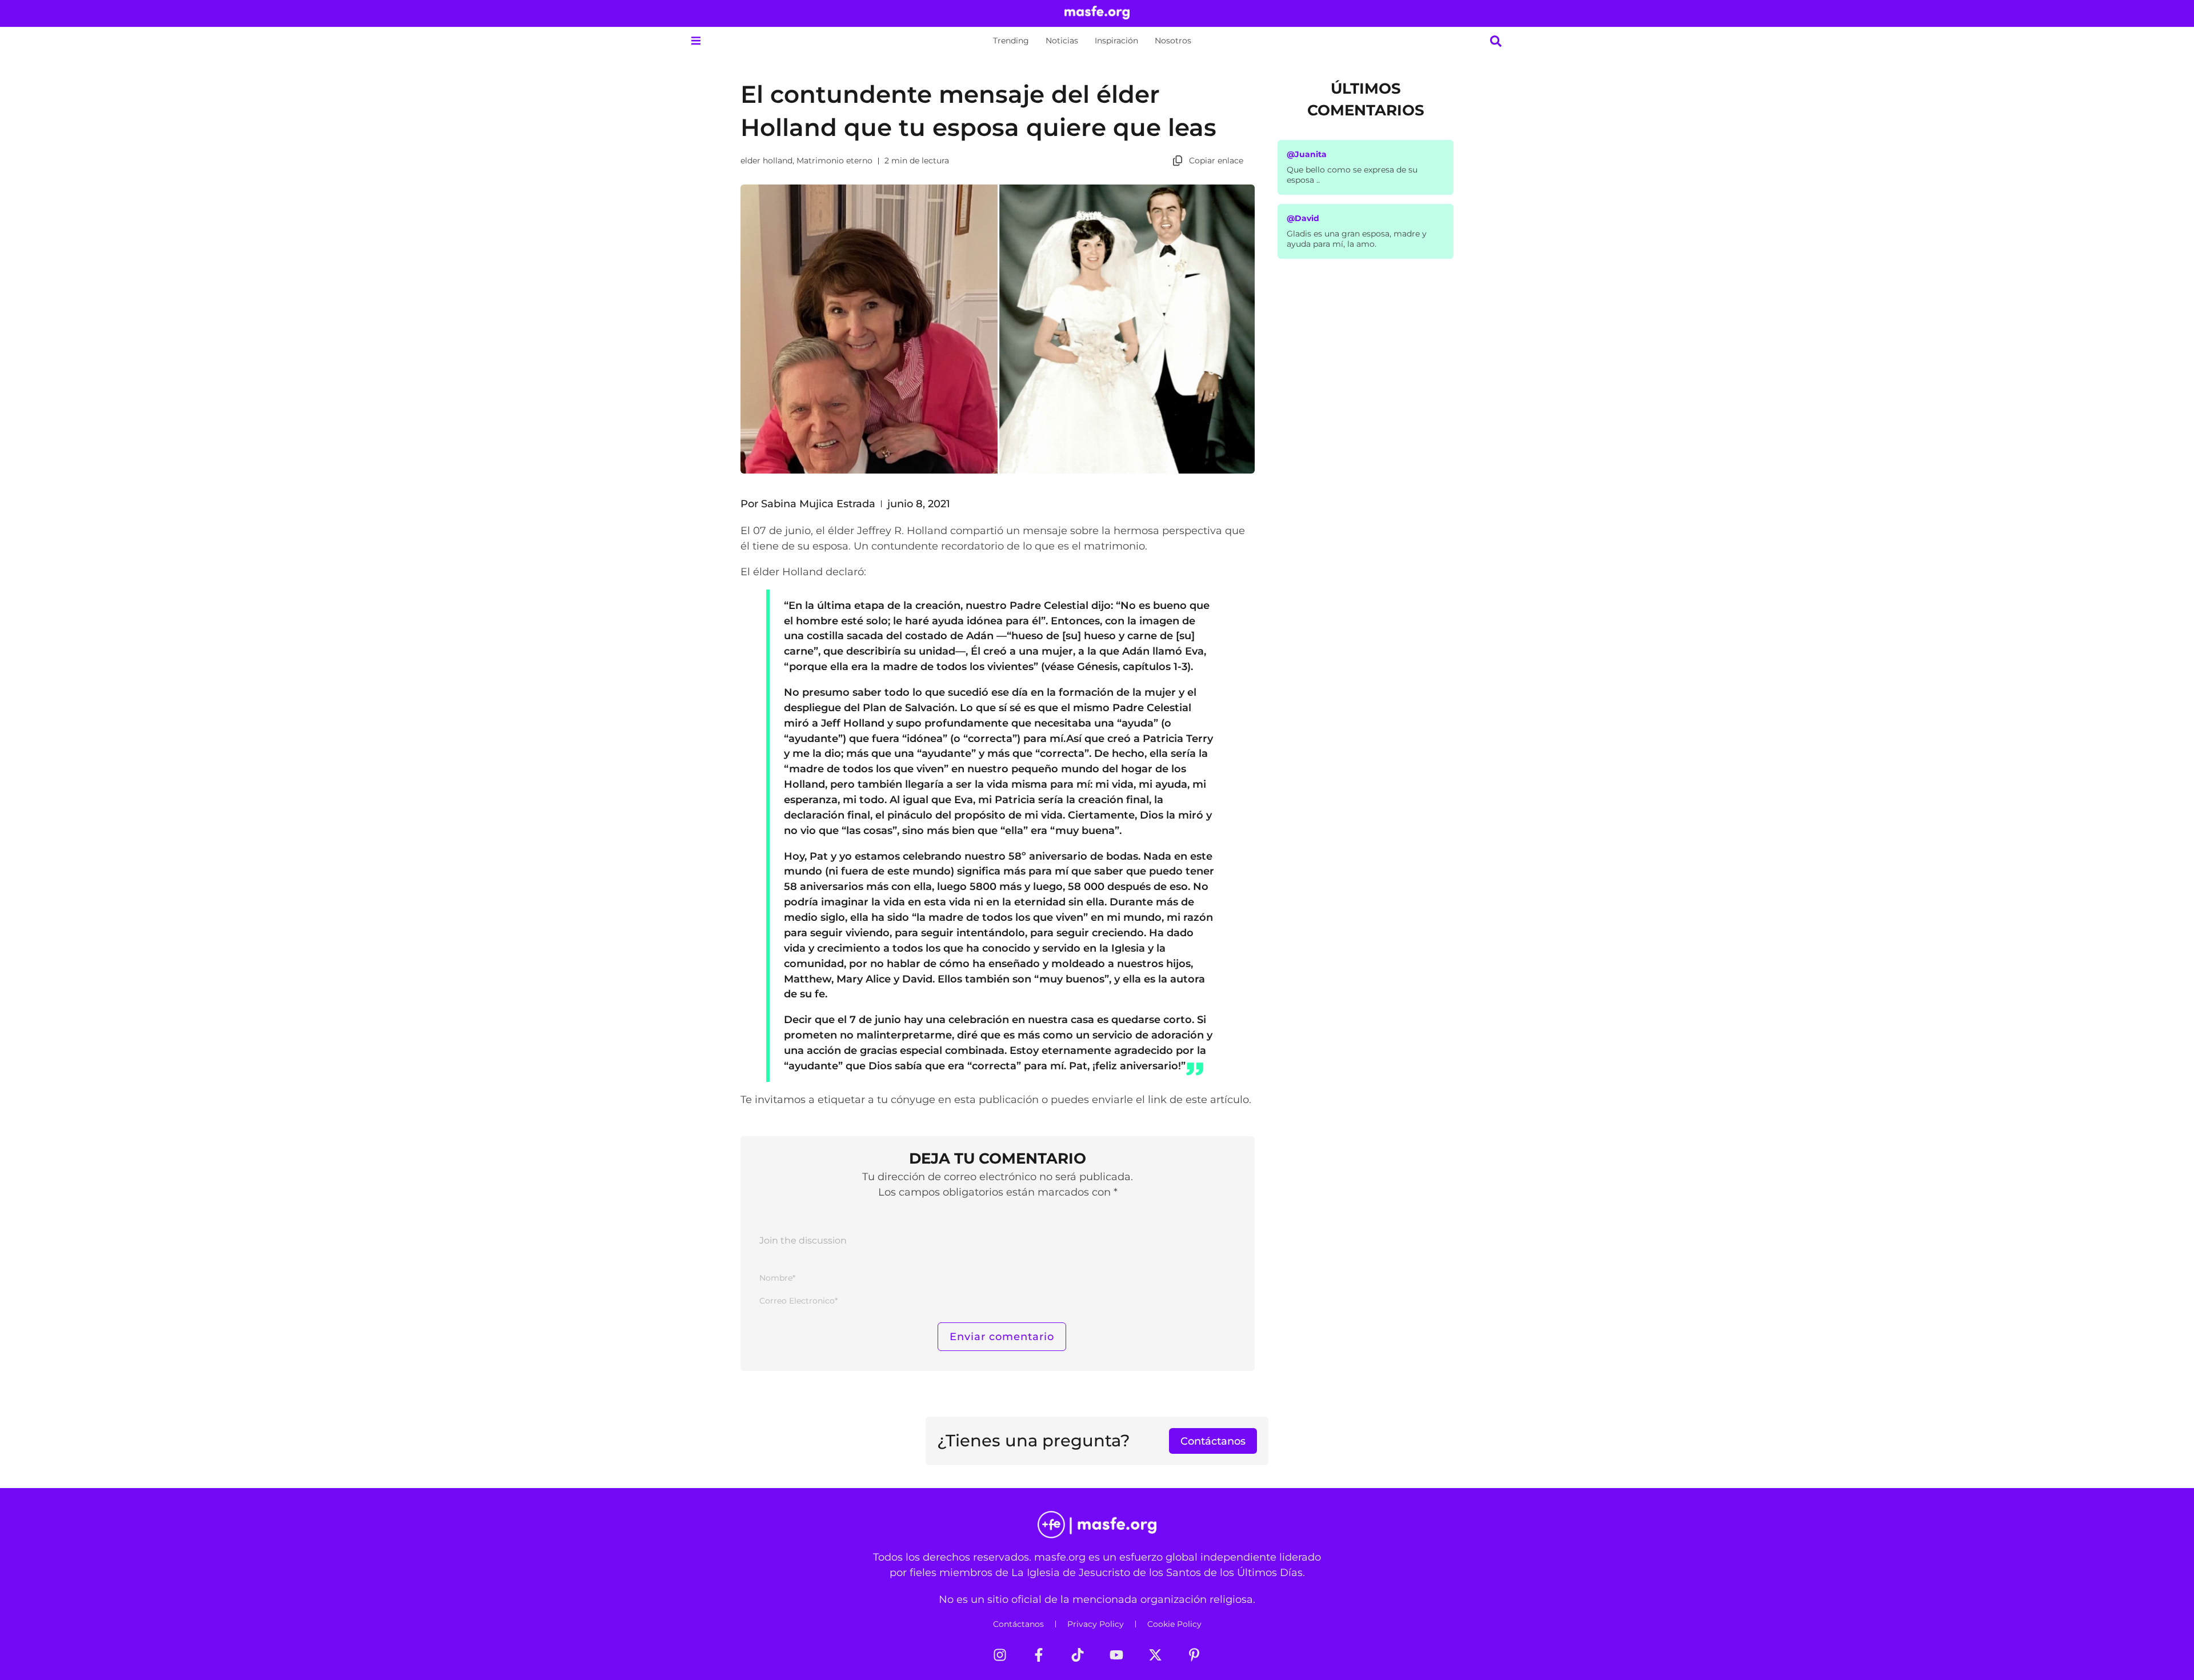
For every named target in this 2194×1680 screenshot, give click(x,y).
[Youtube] (1116, 1655)
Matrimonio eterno (834, 161)
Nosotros (1173, 41)
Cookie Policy (1174, 1624)
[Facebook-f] (1039, 1655)
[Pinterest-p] (1194, 1655)
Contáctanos (1018, 1624)
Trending (1011, 41)
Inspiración (1116, 41)
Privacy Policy (1096, 1624)
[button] (696, 41)
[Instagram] (1000, 1655)
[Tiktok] (1078, 1655)
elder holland (766, 161)
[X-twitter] (1155, 1655)
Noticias (1062, 41)
